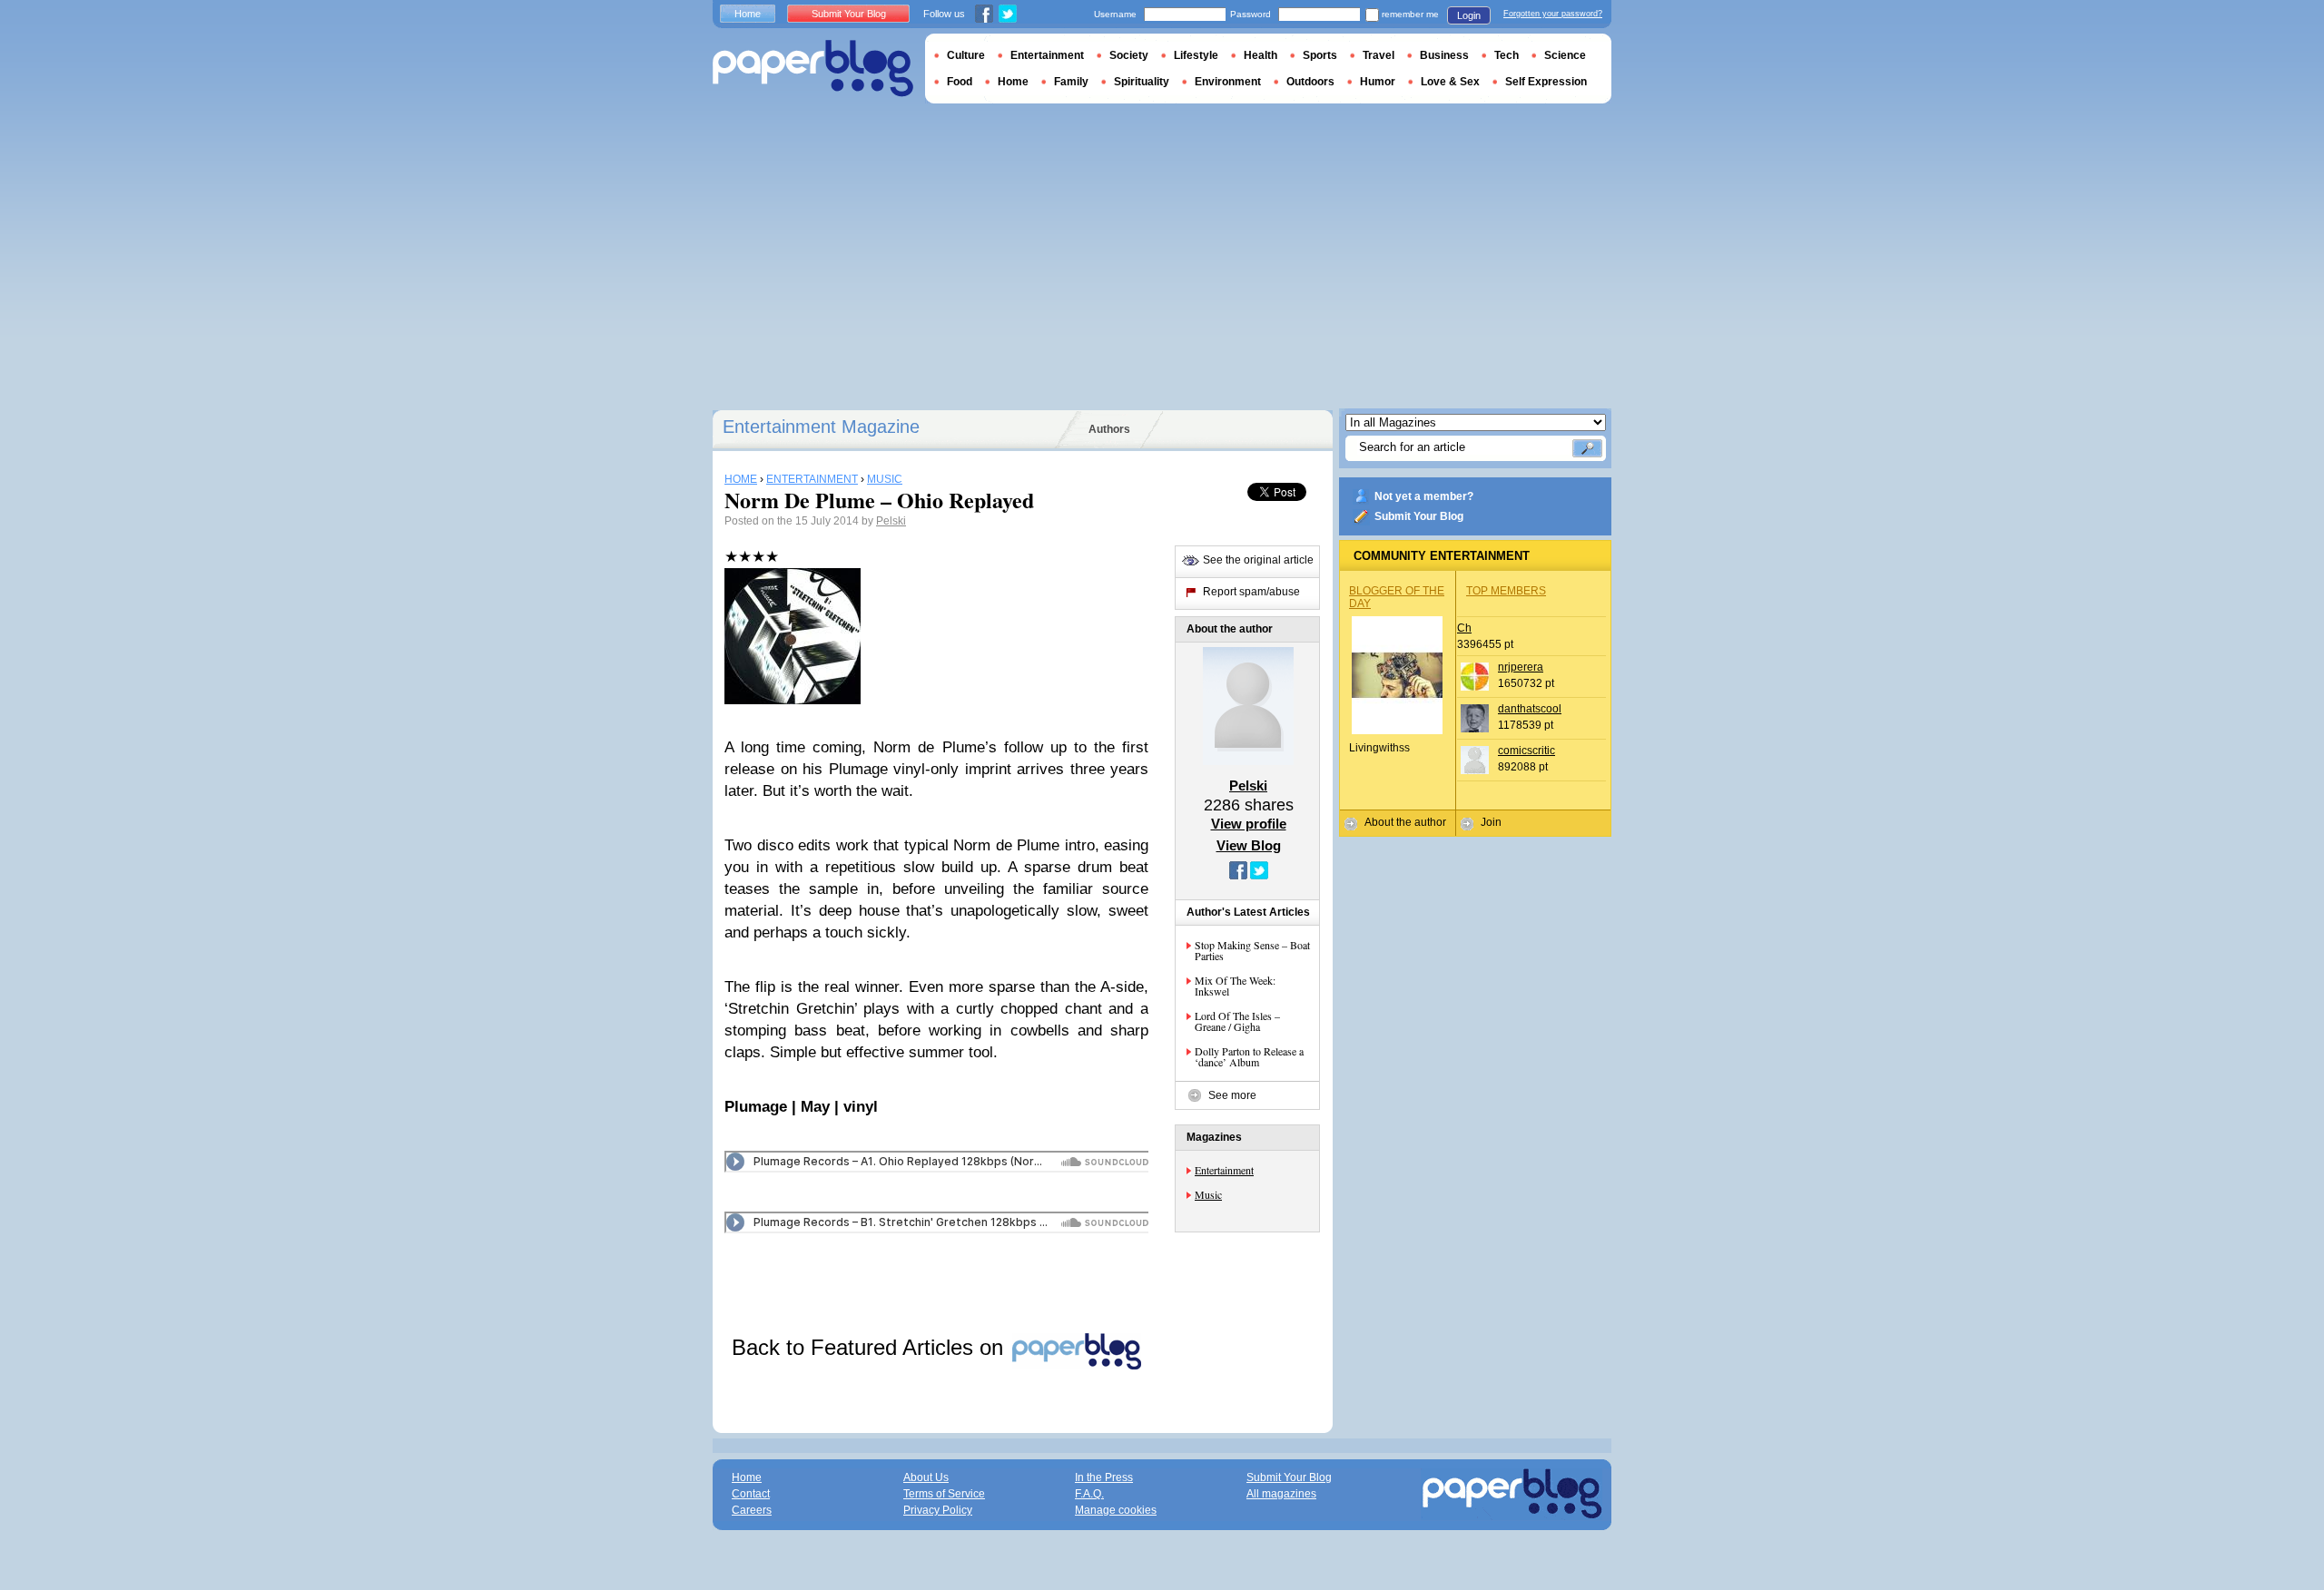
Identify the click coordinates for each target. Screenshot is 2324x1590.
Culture (966, 55)
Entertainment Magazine (821, 427)
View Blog (1249, 845)
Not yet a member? (1424, 496)
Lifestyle (1196, 55)
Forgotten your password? (1553, 14)
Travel (1379, 55)
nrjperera (1521, 667)
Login (1469, 15)
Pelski (891, 521)
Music (1208, 1194)
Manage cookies (1116, 1510)
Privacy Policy (938, 1510)
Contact (751, 1494)
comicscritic (1526, 751)
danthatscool (1530, 709)
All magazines (1281, 1494)
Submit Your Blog (1419, 516)
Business (1444, 55)
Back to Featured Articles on (871, 1347)
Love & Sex (1450, 82)
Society (1129, 55)
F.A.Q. (1089, 1494)
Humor (1378, 82)
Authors (1109, 429)
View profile (1249, 824)
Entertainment (1224, 1170)
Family (1071, 82)
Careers (752, 1510)
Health (1260, 55)
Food (960, 82)
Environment (1228, 82)
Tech (1507, 55)
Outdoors (1310, 82)
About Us (926, 1477)
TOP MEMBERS (1506, 591)
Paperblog (813, 69)
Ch (1464, 628)
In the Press (1104, 1477)
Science (1565, 55)
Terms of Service (944, 1494)
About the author (1405, 822)
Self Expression (1546, 82)
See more (1232, 1095)
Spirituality (1142, 82)
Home (748, 14)
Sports (1320, 55)
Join (1491, 822)
